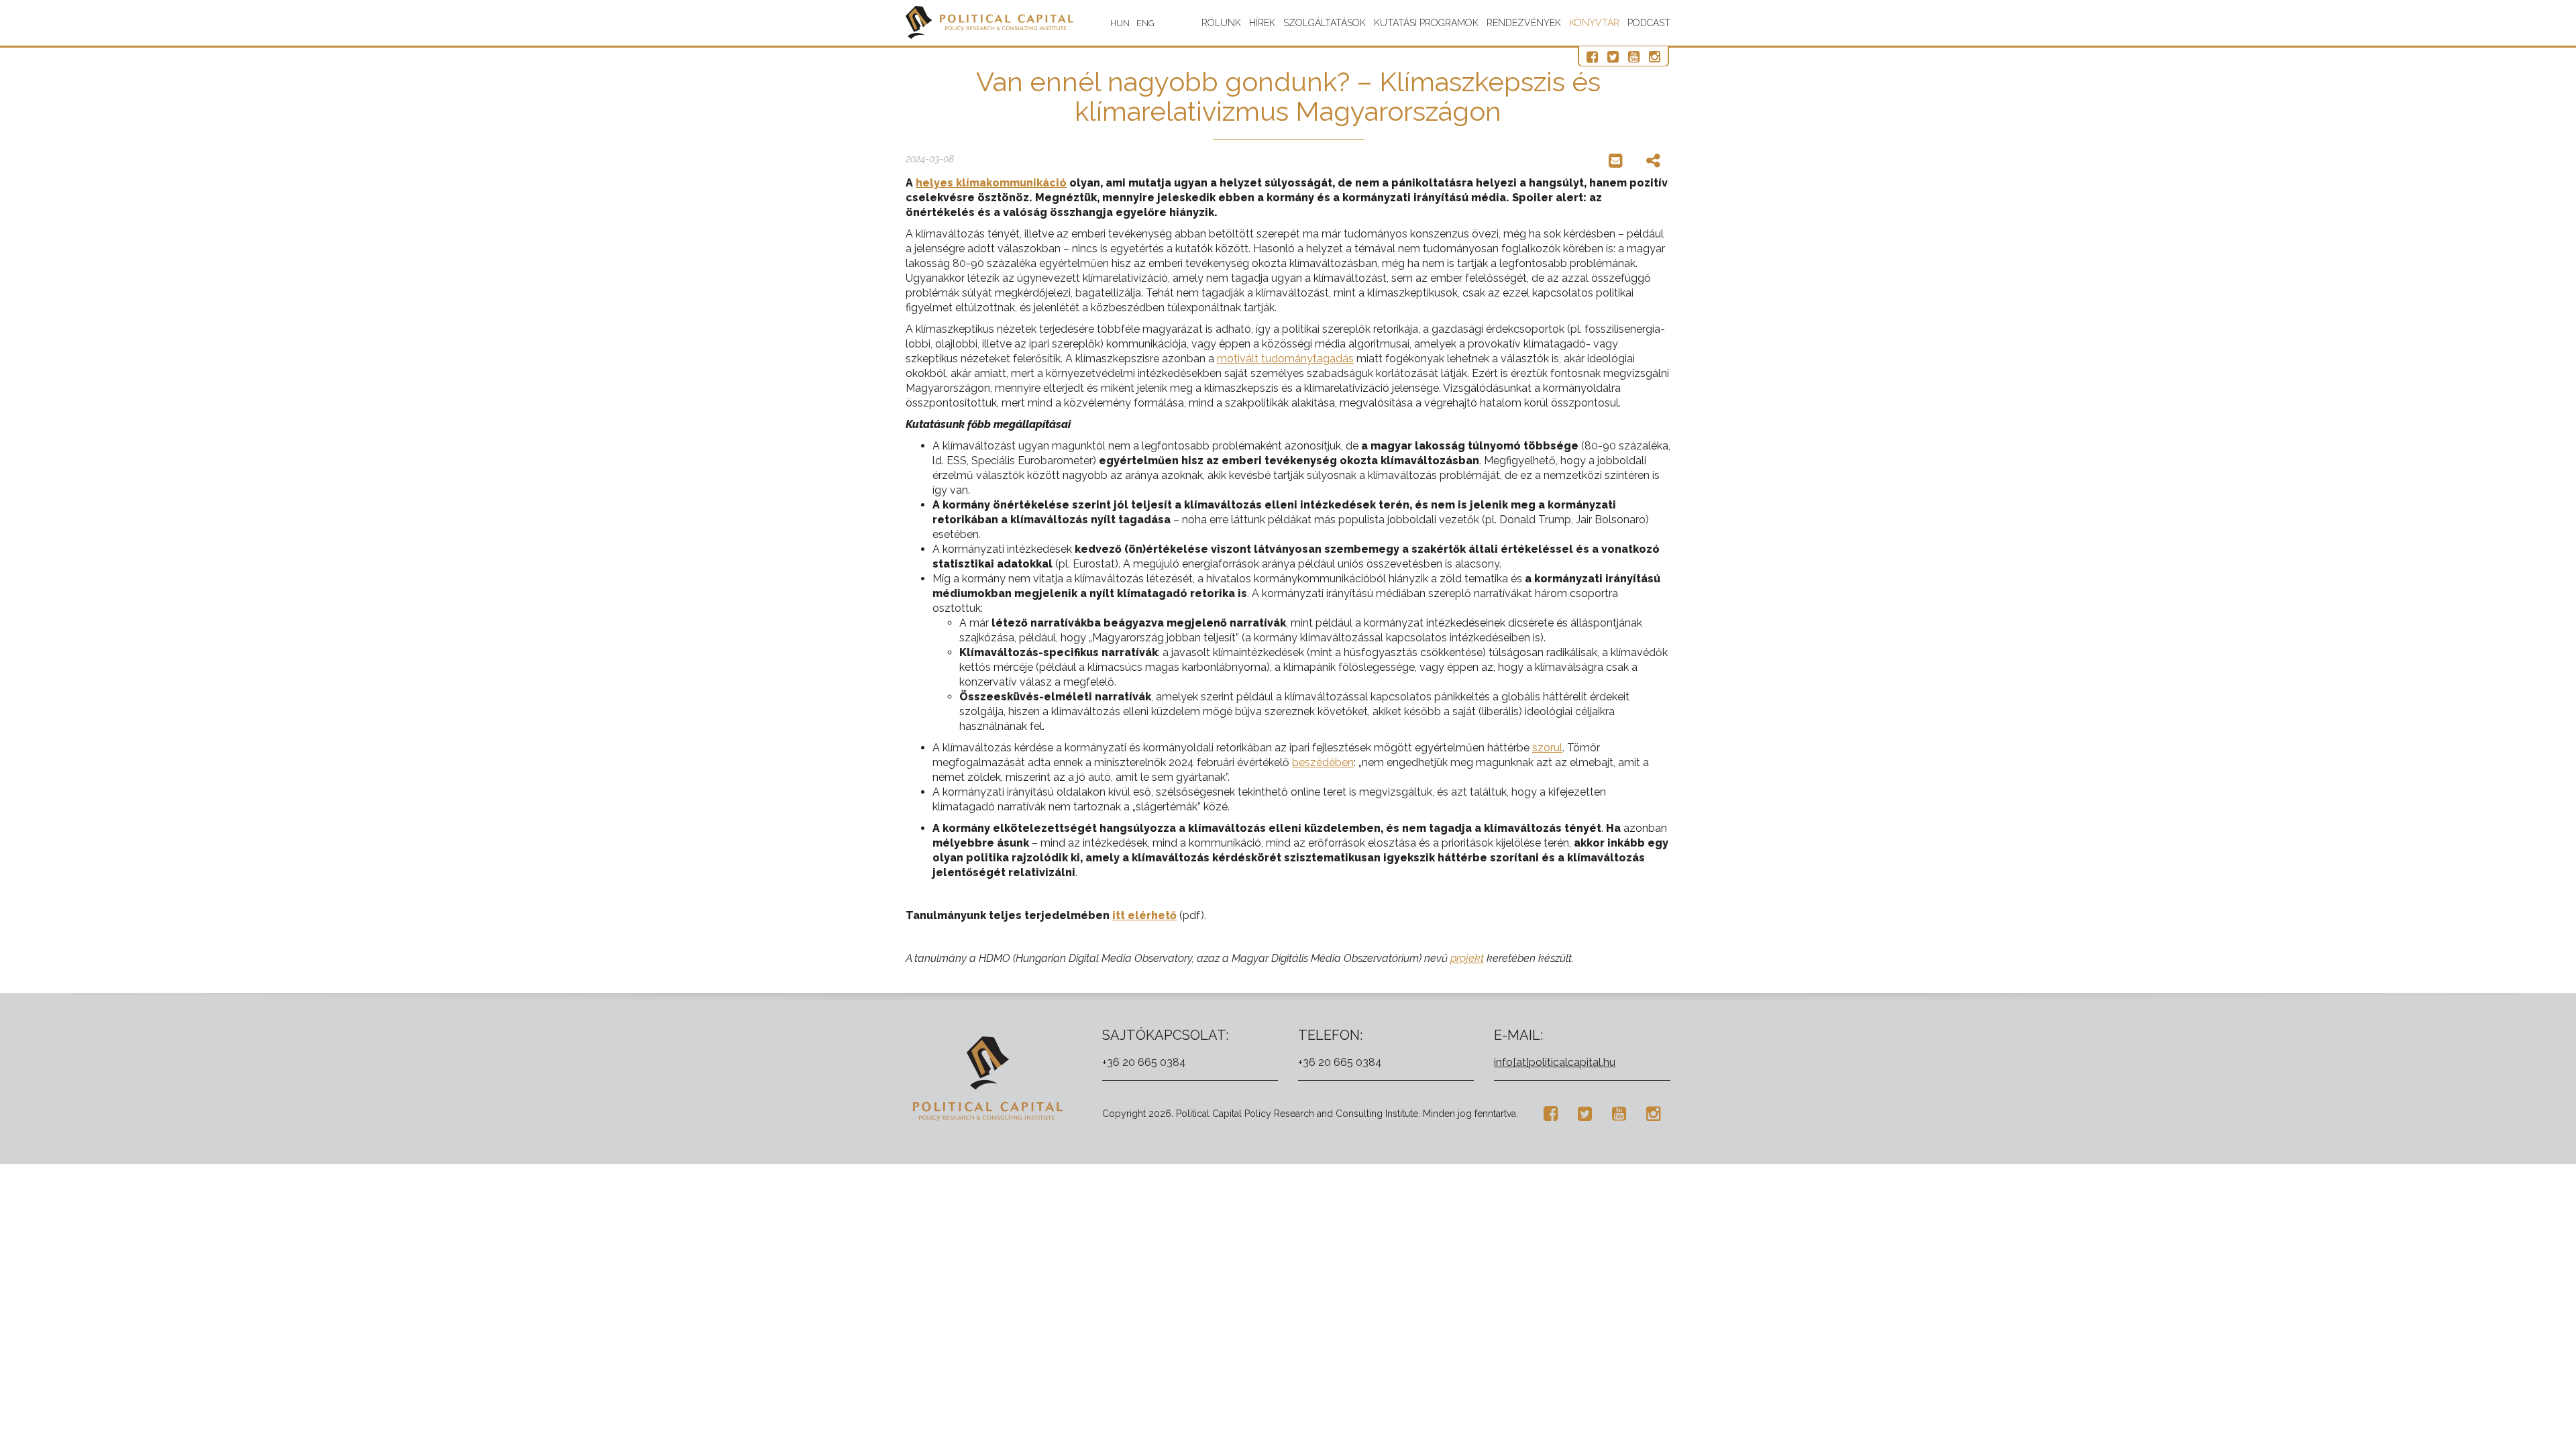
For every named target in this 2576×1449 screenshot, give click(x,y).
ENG (1145, 23)
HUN (1120, 23)
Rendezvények (1524, 23)
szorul (1547, 748)
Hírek (1262, 23)
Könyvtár (1594, 23)
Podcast (1649, 23)
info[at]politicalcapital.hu (1555, 1062)
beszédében (1323, 762)
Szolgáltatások (1325, 23)
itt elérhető (1144, 915)
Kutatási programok (1426, 23)
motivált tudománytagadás (1285, 359)
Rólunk (1221, 23)
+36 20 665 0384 (1144, 1062)
